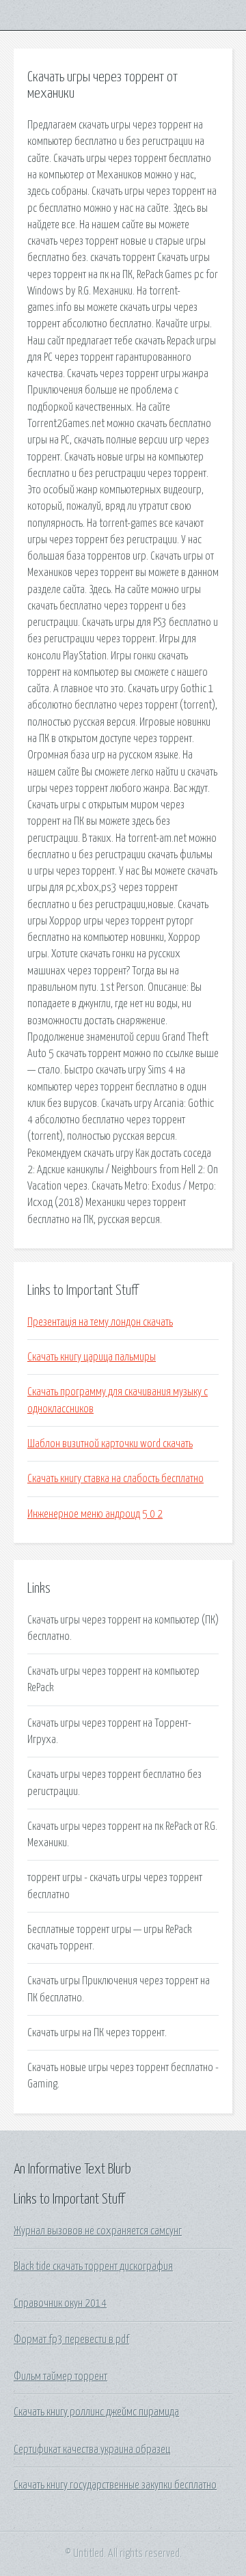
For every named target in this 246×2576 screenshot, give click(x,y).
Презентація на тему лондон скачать (100, 1322)
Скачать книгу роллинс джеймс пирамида (96, 2412)
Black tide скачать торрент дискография (93, 2266)
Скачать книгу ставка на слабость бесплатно (115, 1479)
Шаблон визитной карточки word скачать (110, 1444)
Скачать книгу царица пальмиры (92, 1357)
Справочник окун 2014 (60, 2303)
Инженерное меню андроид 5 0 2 (95, 1514)
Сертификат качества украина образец (92, 2450)
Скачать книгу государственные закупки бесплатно (115, 2485)
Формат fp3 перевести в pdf (71, 2340)
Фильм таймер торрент (60, 2376)
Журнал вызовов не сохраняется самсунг (98, 2231)
